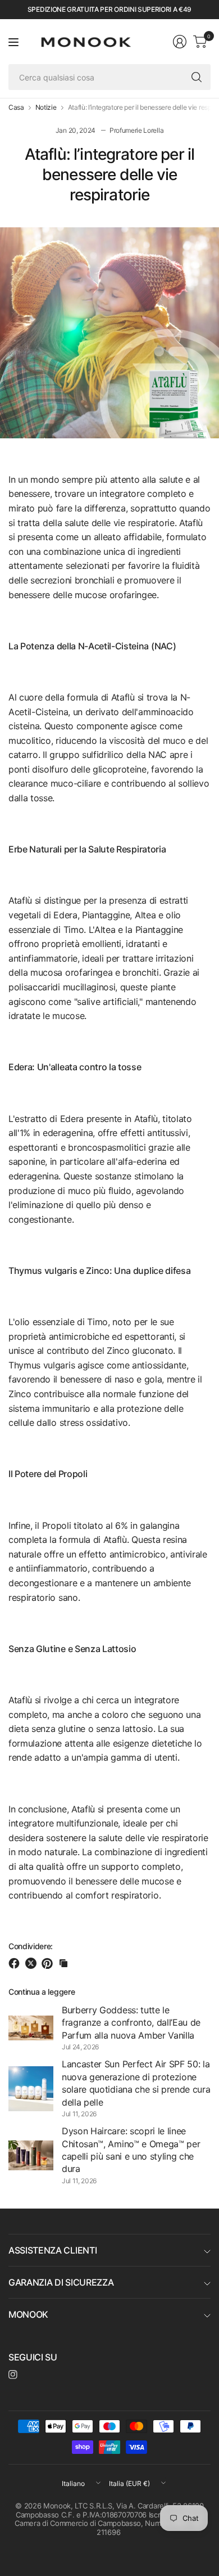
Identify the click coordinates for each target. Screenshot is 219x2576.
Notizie (46, 107)
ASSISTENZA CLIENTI (53, 2250)
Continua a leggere (42, 1992)
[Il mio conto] (180, 42)
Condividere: (31, 1946)
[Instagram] (13, 2375)
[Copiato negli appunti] (63, 1963)
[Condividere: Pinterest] (49, 1963)
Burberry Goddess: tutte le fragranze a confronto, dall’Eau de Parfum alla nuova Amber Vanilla (131, 2023)
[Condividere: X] (33, 1963)
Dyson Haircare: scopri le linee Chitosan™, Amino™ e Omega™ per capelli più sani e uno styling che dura (131, 2150)
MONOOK (28, 2314)
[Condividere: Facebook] (16, 1963)
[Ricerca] (197, 77)
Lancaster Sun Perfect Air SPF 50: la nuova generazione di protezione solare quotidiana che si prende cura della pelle (136, 2083)
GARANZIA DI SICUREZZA (61, 2282)
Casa (16, 107)
